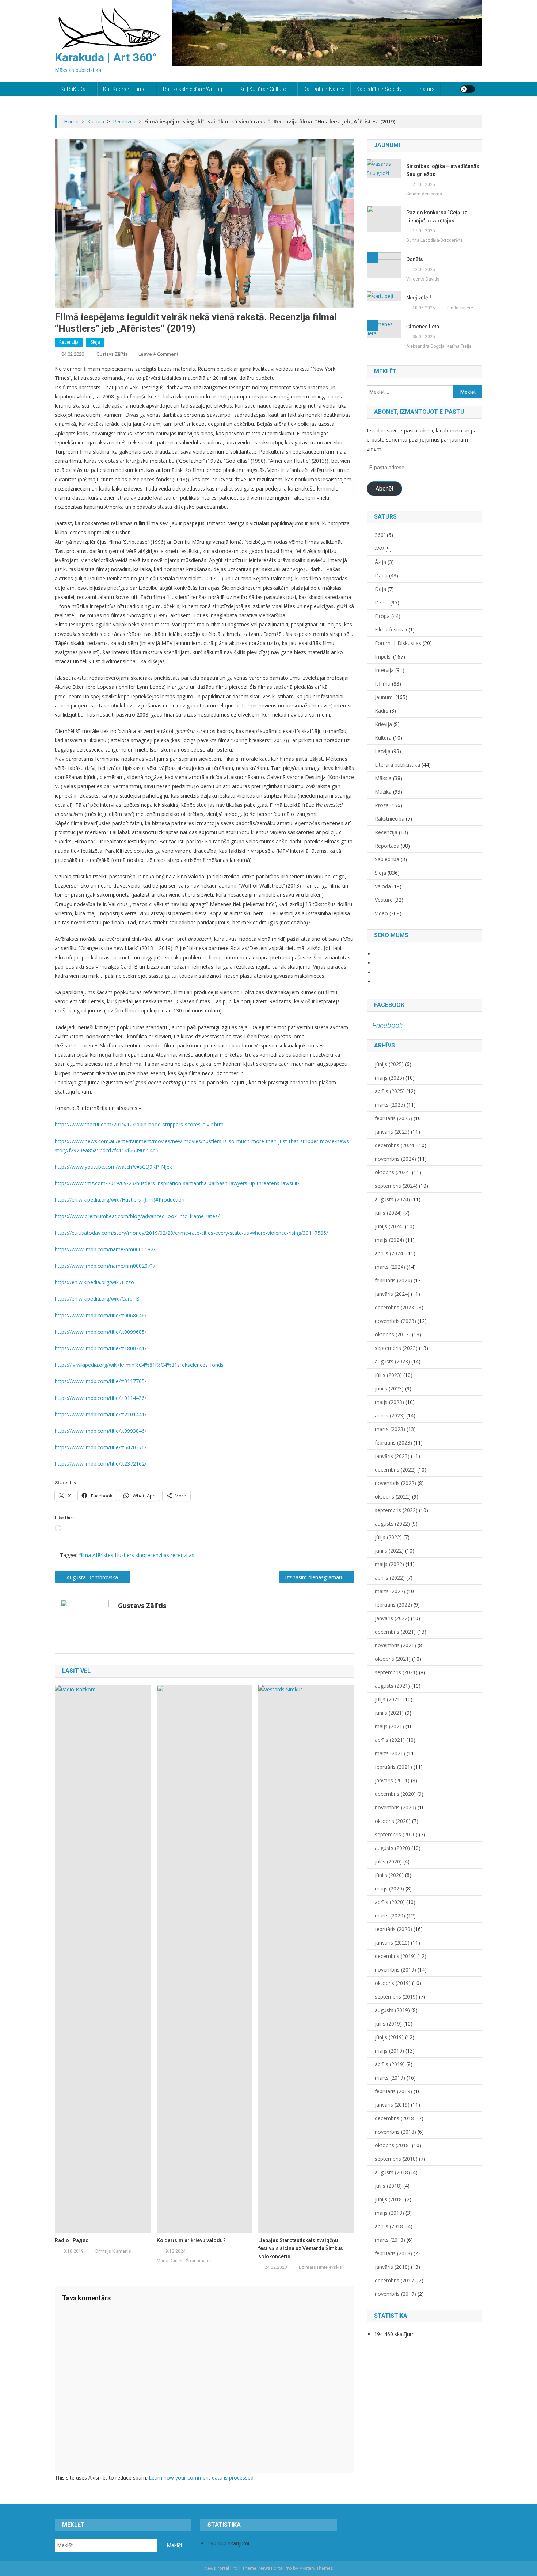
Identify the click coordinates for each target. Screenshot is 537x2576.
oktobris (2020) (393, 1821)
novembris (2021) (395, 1645)
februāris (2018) (393, 2253)
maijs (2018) (389, 2213)
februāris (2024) (393, 1280)
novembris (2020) (395, 1807)
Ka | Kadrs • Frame (124, 89)
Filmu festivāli (391, 629)
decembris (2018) (395, 2118)
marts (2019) (390, 2078)
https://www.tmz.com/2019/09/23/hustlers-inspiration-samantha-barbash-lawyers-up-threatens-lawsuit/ (177, 1183)
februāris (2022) (393, 1605)
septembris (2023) (396, 1348)
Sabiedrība (387, 859)
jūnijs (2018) (389, 2199)
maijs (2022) (389, 1564)
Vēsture (384, 900)
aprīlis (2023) (390, 1415)
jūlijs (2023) (388, 1375)
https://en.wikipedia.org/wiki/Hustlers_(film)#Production (120, 1200)
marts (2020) (390, 1915)
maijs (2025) (389, 1078)
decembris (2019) (395, 1956)
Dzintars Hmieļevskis (320, 2267)
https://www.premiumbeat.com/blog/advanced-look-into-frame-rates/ (137, 1216)
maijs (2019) (389, 2051)
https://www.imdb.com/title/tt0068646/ (101, 1315)
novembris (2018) (395, 2132)
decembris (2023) (395, 1307)
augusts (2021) (392, 1686)
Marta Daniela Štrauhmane (184, 2261)
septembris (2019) (396, 1997)
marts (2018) (390, 2240)
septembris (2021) (396, 1672)
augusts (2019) (392, 2010)
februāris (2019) (393, 2091)
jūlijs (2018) (388, 2186)
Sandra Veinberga (424, 194)
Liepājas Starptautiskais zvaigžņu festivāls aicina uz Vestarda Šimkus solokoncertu (301, 2248)
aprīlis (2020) (390, 1902)
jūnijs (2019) (389, 2037)
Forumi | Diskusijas (398, 643)
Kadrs (382, 711)
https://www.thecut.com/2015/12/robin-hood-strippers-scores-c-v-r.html (140, 1124)
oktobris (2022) (393, 1497)
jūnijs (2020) (389, 1875)
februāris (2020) (393, 1929)
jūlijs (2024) (388, 1213)
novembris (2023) (395, 1321)
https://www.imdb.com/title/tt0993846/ (101, 1431)
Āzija (380, 562)
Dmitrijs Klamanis (113, 2251)
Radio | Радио (72, 2240)
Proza (382, 805)
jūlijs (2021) (388, 1699)
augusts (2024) (392, 1199)
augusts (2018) (392, 2172)
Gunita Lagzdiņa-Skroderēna (435, 240)
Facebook (389, 1005)
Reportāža (387, 846)
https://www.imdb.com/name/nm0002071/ (105, 1266)
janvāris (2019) (392, 2105)
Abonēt (384, 489)
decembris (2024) (395, 1145)
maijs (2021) (389, 1726)
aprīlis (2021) (390, 1740)
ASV (379, 548)
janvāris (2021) (392, 1780)
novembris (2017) (395, 2294)
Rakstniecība (390, 819)
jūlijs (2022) (388, 1537)
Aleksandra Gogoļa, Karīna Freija (439, 346)
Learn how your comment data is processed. (202, 2478)
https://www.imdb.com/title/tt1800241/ (101, 1348)
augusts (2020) (392, 1848)
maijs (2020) (389, 1888)
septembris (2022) (396, 1510)
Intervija (384, 670)
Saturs (427, 89)
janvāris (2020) (392, 1943)
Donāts (415, 259)
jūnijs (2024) (389, 1226)
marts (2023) (390, 1429)
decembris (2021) (395, 1632)
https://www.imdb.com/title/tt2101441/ (101, 1414)
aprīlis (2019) (390, 2064)
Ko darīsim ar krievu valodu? (191, 2240)
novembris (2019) (395, 1970)
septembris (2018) (396, 2159)
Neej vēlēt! (419, 298)
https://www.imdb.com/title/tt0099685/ (101, 1332)
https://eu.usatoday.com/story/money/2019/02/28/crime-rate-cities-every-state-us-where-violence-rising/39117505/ (191, 1233)
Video (381, 913)
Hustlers (124, 1555)
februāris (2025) (393, 1118)
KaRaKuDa (73, 89)
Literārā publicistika (397, 765)
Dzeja (382, 602)
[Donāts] (384, 265)
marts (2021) (390, 1753)
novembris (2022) (395, 1483)
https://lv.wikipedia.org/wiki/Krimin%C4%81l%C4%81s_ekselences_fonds (139, 1365)
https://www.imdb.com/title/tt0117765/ (101, 1381)
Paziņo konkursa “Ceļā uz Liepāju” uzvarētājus (437, 217)
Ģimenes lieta (423, 327)
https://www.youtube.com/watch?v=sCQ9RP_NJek (113, 1167)
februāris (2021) (393, 1767)
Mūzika (383, 792)
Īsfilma (383, 684)
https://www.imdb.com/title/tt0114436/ (101, 1398)
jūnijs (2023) (389, 1388)
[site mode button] (468, 89)
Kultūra (383, 738)
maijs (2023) (389, 1402)
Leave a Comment (158, 354)
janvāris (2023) (392, 1456)
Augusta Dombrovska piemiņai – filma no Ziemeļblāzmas (98, 1577)
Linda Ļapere (460, 308)
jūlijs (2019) (388, 2024)
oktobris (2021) (393, 1659)
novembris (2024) (395, 1159)
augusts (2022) (392, 1524)
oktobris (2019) (393, 1983)
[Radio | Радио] (103, 1958)
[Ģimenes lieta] (384, 328)
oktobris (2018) (393, 2145)
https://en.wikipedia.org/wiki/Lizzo (94, 1282)
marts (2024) (390, 1267)
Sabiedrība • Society (379, 89)
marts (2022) (390, 1591)
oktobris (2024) (393, 1172)
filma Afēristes (96, 1555)
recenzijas (182, 1555)
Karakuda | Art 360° (106, 57)
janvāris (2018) (392, 2267)
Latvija (383, 751)
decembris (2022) (395, 1470)
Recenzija (69, 342)
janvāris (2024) (392, 1294)
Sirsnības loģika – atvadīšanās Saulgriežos (443, 170)
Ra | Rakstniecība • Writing (193, 89)
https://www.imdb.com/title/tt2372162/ (101, 1464)
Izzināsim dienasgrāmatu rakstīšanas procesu (319, 1577)
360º (380, 535)
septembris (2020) (396, 1834)
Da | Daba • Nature (324, 89)
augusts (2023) (392, 1361)
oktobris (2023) (393, 1334)
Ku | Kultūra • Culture (263, 89)
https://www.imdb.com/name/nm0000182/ (105, 1249)
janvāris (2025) (392, 1132)
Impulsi (383, 657)
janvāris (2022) (392, 1618)
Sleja (95, 342)
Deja (380, 589)
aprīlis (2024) (390, 1253)
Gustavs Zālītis (112, 354)
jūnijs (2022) (389, 1551)
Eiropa (382, 616)
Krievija (383, 724)
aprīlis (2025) (390, 1091)
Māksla (383, 778)
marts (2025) (390, 1105)
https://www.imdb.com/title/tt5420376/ (101, 1447)
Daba (381, 575)
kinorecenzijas (152, 1555)
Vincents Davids (423, 279)
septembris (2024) (396, 1186)
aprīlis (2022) (390, 1578)
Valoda (383, 886)
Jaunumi (384, 697)
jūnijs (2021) (389, 1713)
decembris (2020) (395, 1794)
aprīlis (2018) (390, 2226)
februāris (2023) (393, 1442)
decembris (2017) (395, 2280)
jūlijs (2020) (388, 1861)
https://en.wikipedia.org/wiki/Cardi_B (97, 1299)
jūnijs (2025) (389, 1064)
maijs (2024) (389, 1240)
